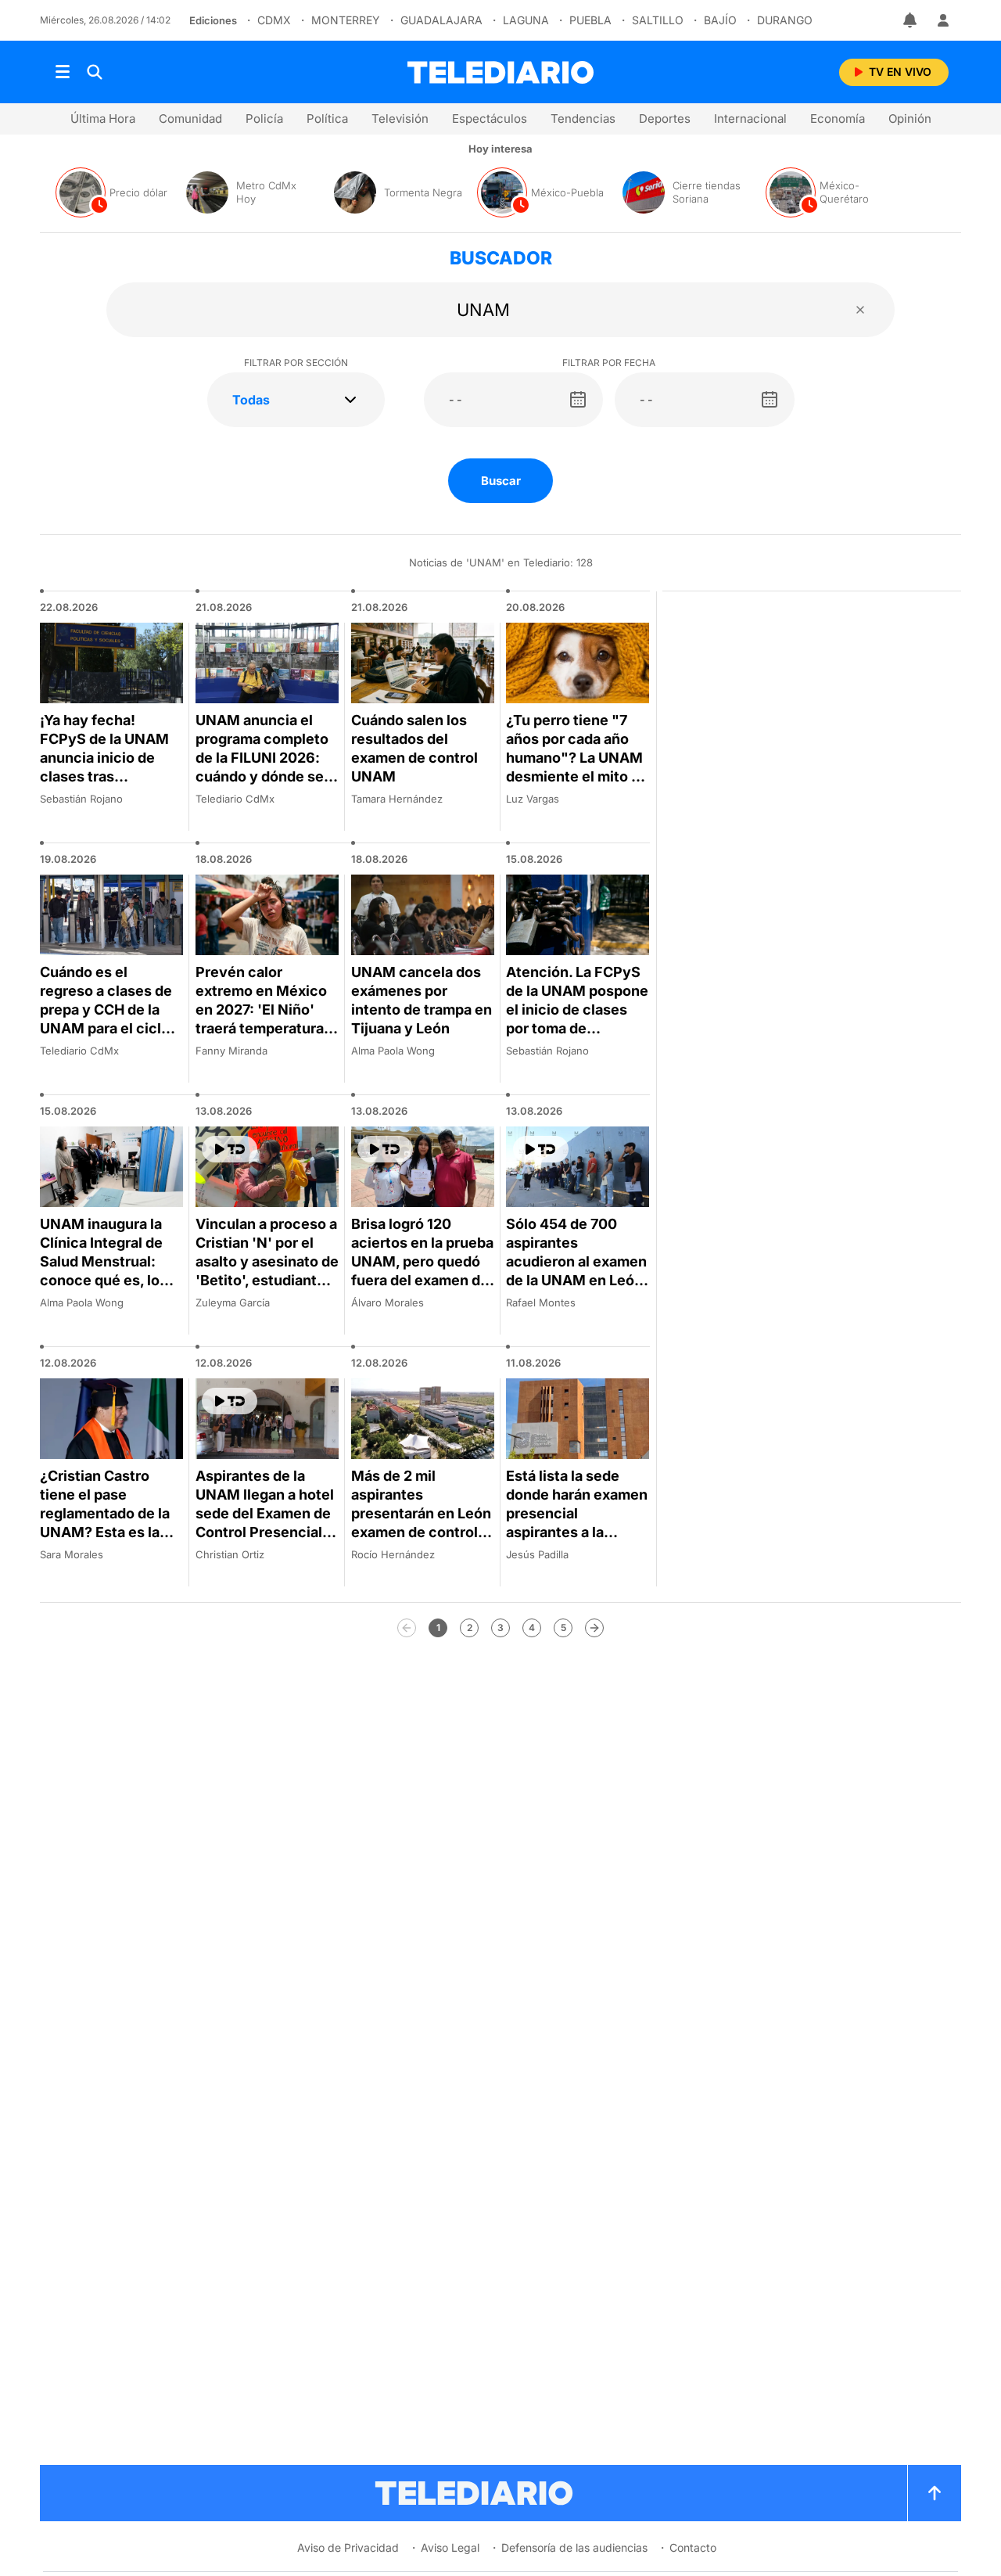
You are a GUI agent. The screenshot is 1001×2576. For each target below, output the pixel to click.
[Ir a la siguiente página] (594, 1628)
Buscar (501, 481)
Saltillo (658, 20)
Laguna (526, 20)
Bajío (720, 20)
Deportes (665, 119)
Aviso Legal (450, 2547)
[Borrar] (860, 310)
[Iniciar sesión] (943, 20)
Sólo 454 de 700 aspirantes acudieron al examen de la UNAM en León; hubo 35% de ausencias (577, 1271)
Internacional (750, 119)
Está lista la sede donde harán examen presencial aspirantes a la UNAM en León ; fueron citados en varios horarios (577, 1532)
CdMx (274, 20)
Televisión (400, 119)
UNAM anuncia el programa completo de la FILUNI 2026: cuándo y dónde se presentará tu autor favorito (262, 767)
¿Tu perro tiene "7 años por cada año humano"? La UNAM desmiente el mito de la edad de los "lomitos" (577, 767)
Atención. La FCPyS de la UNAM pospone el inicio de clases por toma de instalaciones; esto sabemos (577, 1019)
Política (327, 119)
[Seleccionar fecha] (578, 400)
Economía (838, 119)
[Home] (500, 72)
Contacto (693, 2547)
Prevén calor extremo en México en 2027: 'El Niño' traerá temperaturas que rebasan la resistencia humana (264, 1019)
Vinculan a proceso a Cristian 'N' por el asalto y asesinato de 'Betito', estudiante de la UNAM (267, 1261)
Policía (264, 119)
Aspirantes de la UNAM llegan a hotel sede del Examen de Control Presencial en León (265, 1513)
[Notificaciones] (911, 20)
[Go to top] (935, 2493)
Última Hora (103, 119)
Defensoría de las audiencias (574, 2547)
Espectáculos (490, 119)
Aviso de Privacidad (348, 2547)
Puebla (590, 20)
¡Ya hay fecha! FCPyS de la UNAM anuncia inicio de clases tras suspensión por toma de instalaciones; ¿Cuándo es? (111, 776)
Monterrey (346, 20)
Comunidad (190, 119)
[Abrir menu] (63, 72)
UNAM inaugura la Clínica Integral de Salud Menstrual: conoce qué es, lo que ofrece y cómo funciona (104, 1271)
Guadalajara (441, 20)
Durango (785, 20)
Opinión (910, 119)
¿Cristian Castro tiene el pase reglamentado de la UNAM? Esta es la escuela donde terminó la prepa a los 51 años (105, 1532)
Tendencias (583, 119)
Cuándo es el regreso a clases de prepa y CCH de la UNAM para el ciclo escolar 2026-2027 (106, 1010)
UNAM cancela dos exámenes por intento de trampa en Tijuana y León (422, 1000)
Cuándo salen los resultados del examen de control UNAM (414, 748)
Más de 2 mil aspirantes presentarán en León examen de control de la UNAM (421, 1513)
